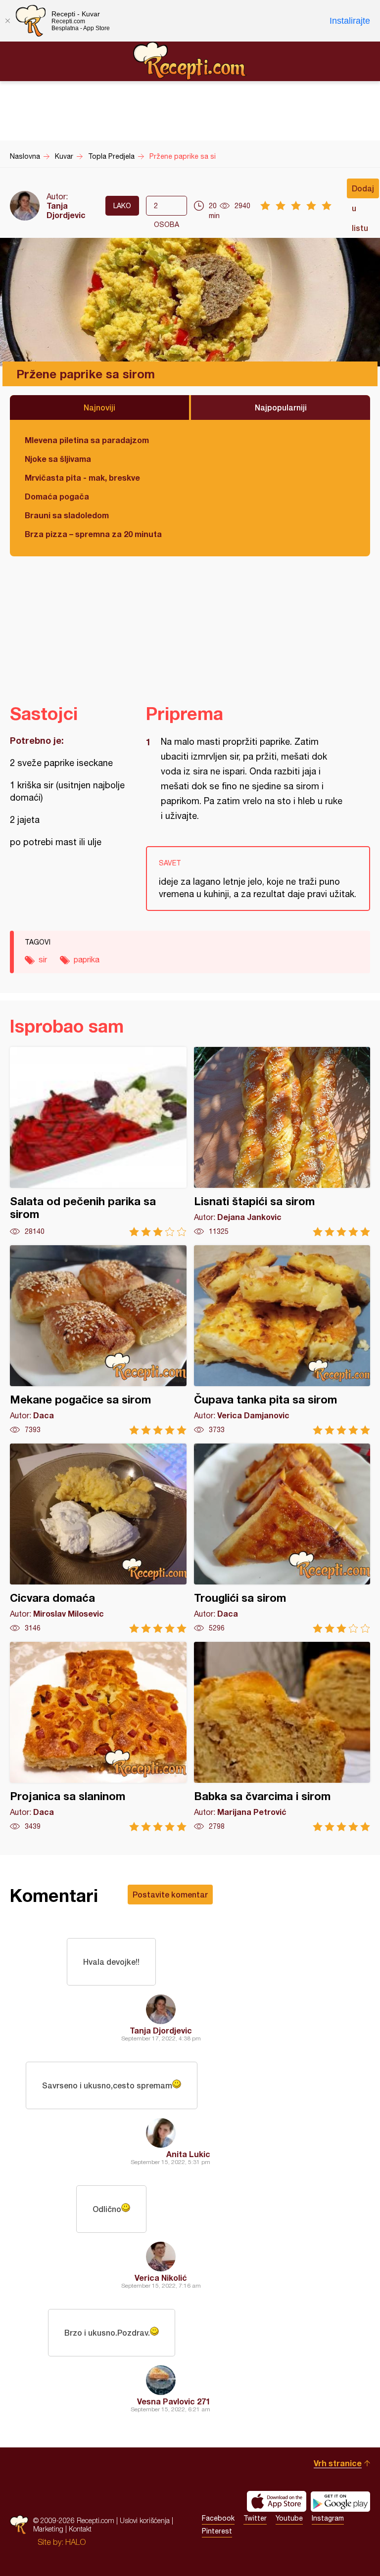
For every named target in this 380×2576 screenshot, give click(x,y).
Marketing (48, 2529)
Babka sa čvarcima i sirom (282, 1737)
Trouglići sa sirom (282, 1538)
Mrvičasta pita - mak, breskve (82, 477)
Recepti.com (190, 61)
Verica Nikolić (161, 2278)
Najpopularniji (281, 407)
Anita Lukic (188, 2154)
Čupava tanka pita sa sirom (282, 1340)
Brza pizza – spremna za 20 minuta (93, 534)
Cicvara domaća (98, 1538)
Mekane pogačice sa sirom (98, 1340)
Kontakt (80, 2529)
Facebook (218, 2518)
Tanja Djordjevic (66, 210)
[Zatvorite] (7, 21)
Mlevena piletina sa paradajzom (87, 440)
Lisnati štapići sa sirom (282, 1142)
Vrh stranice (338, 2463)
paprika (87, 959)
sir (43, 959)
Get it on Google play (340, 2501)
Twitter (255, 2518)
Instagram (328, 2518)
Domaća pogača (57, 496)
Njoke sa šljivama (58, 459)
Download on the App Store (277, 2501)
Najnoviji (99, 407)
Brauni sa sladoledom (67, 515)
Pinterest (217, 2531)
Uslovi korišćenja (145, 2520)
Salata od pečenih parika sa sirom (98, 1142)
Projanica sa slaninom (98, 1737)
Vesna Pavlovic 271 (174, 2401)
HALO (75, 2542)
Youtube (289, 2518)
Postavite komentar (170, 1894)
